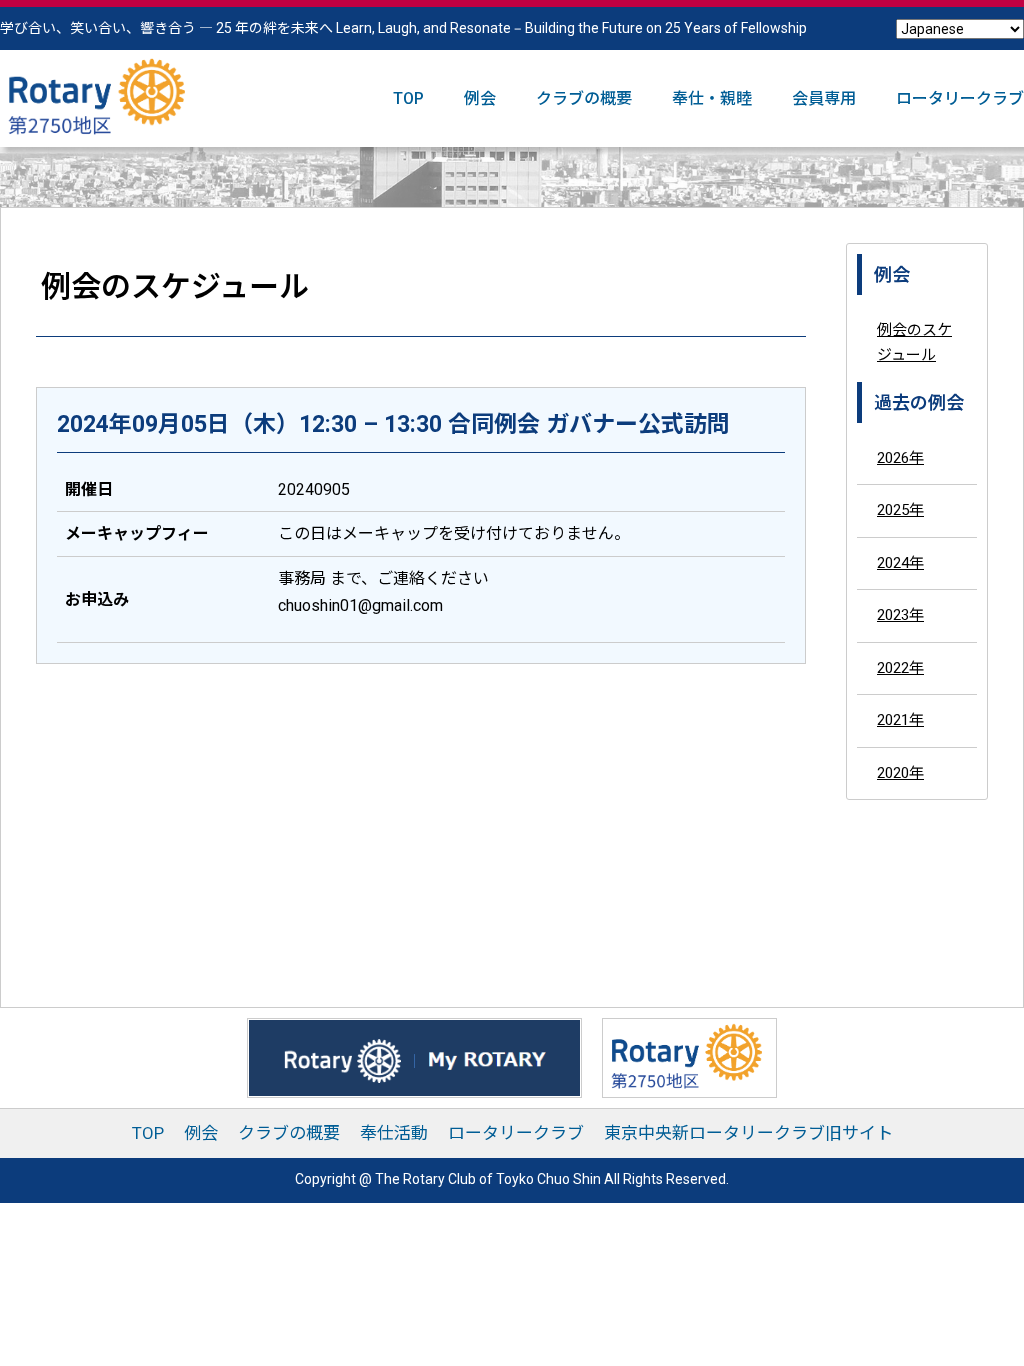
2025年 (900, 510)
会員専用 (824, 98)
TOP (408, 98)
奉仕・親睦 (712, 98)
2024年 (900, 563)
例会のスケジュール (914, 343)
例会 (480, 98)
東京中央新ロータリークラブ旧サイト (748, 1133)
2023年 (900, 615)
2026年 (900, 458)
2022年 (900, 668)
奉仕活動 (394, 1133)
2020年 (900, 773)
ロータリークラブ (960, 98)
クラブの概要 (584, 98)
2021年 (900, 720)
